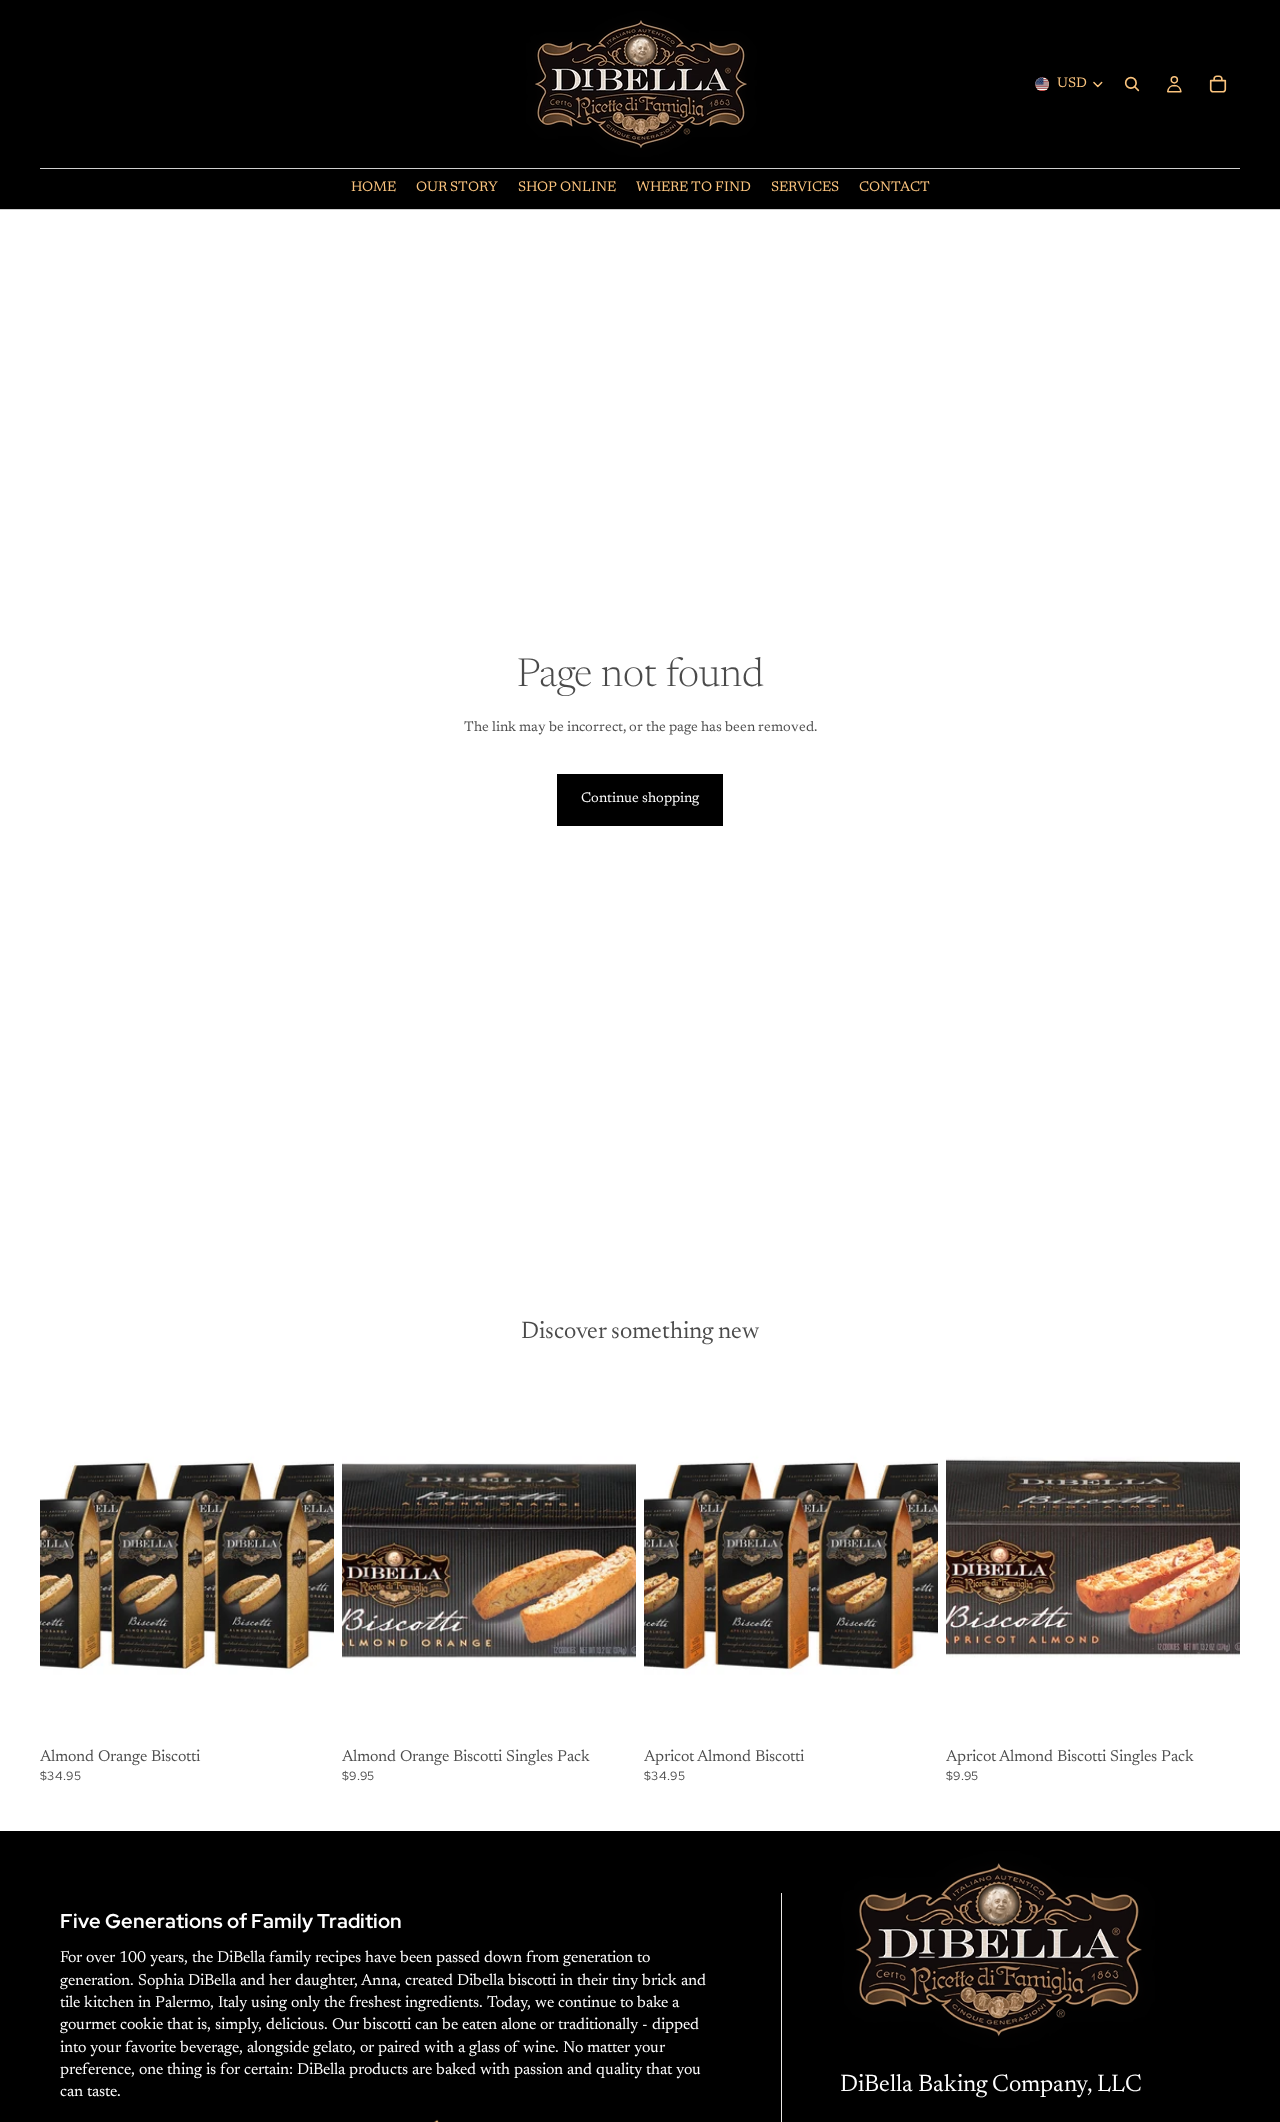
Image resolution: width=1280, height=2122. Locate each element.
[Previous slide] (70, 1557)
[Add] (303, 1710)
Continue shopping (640, 799)
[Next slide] (304, 1557)
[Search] (1132, 84)
